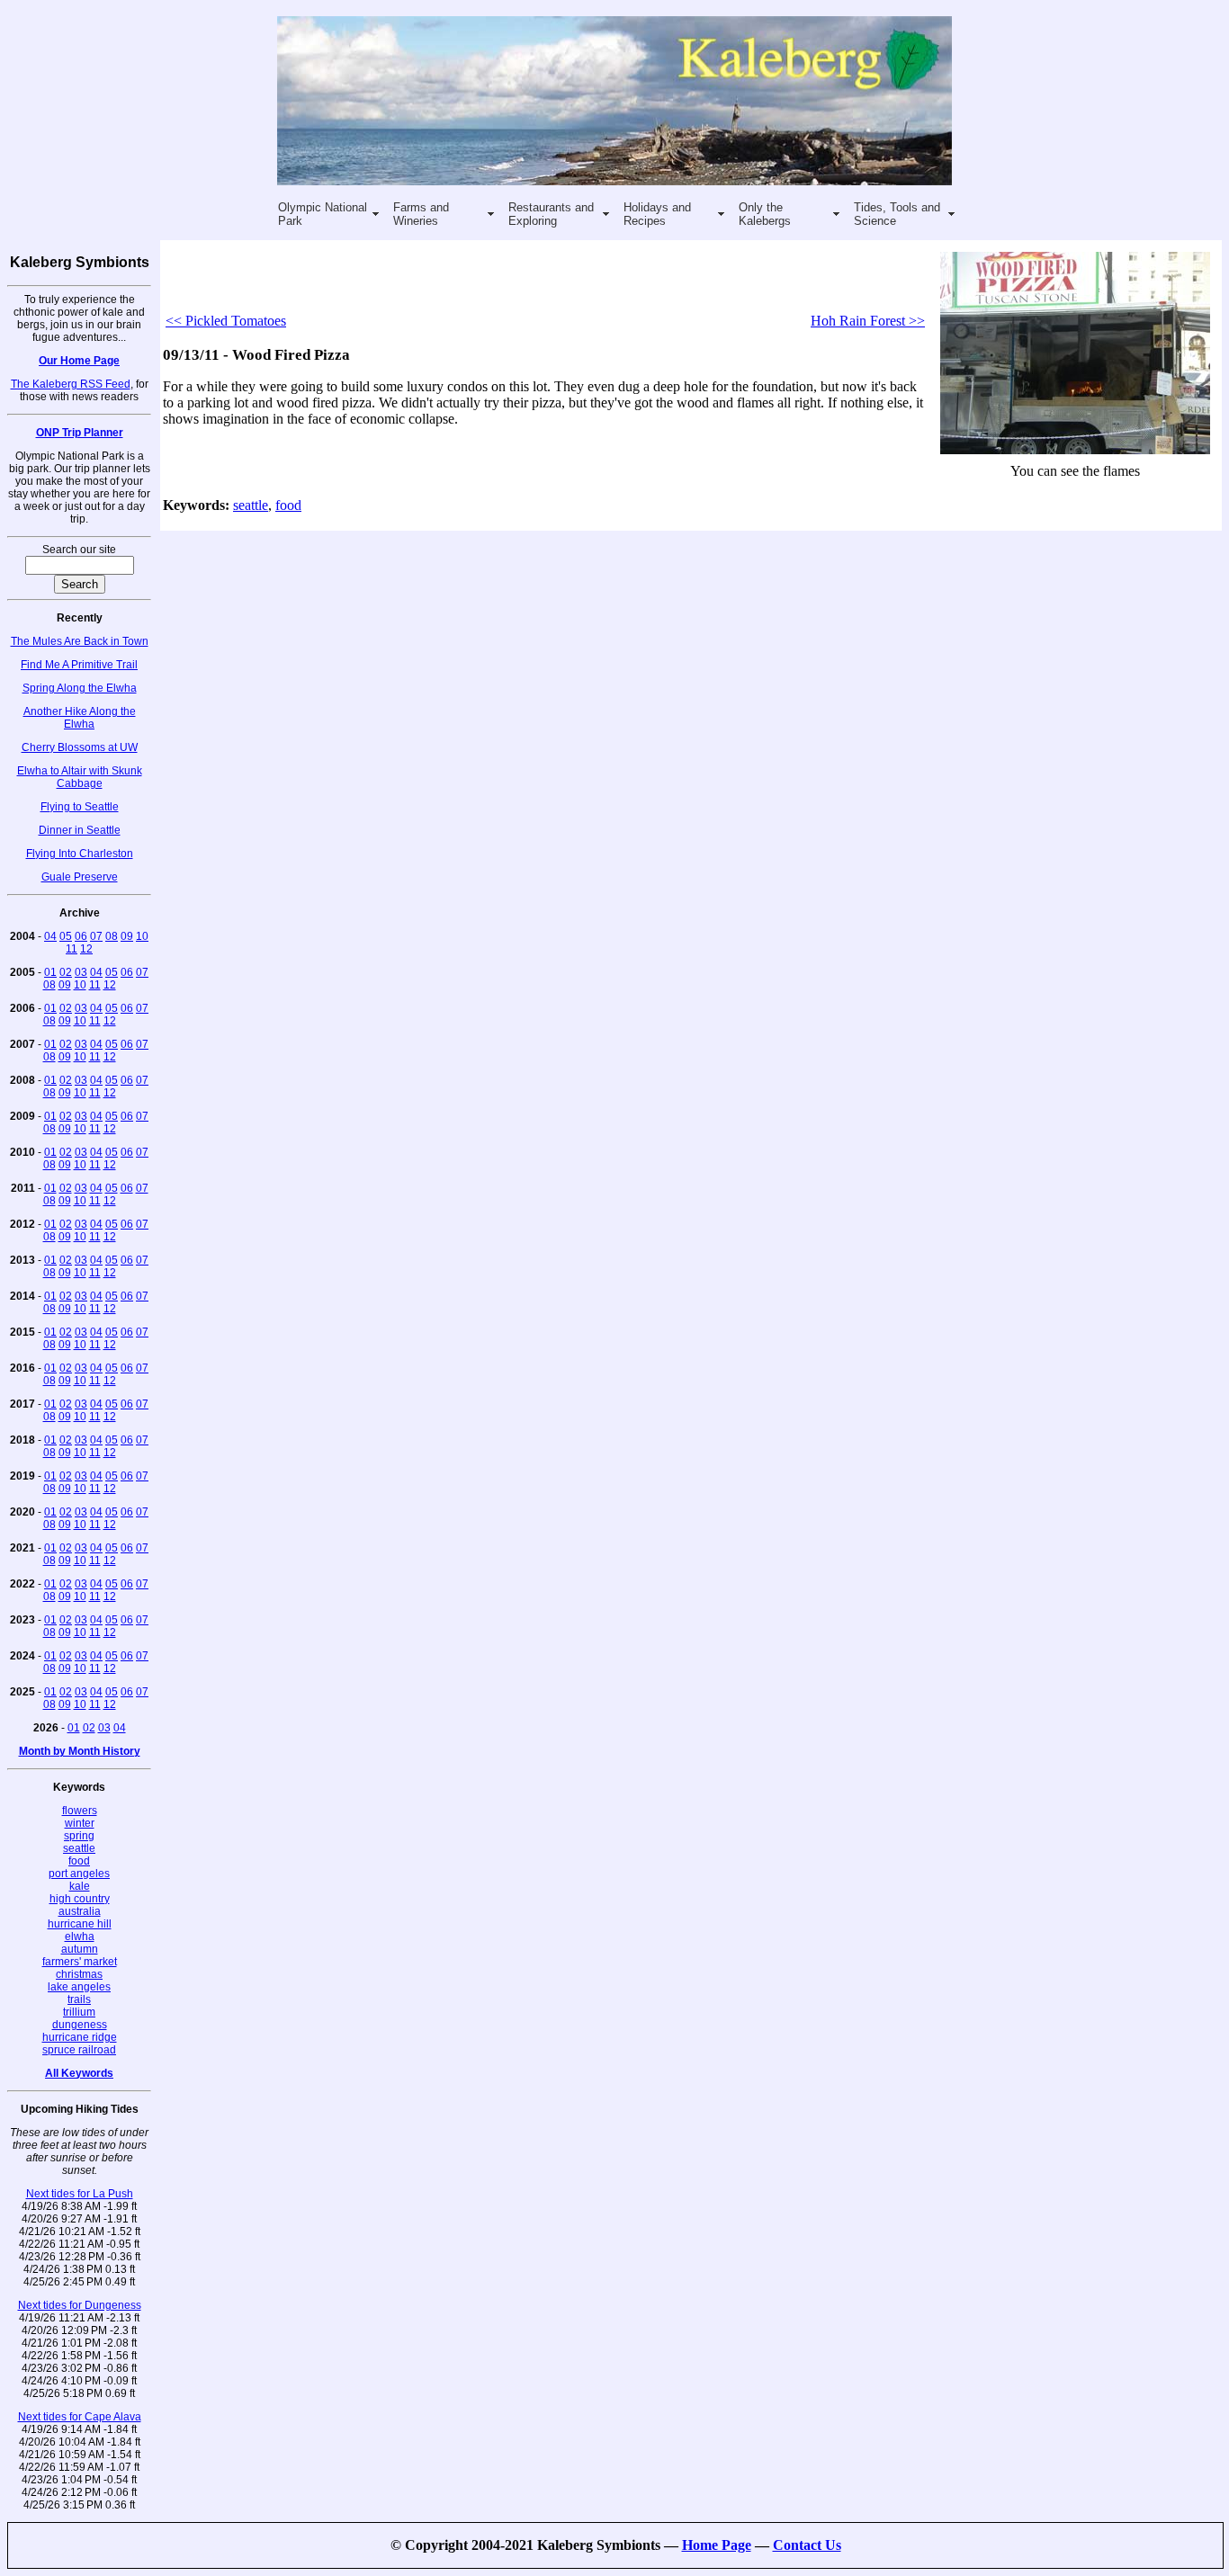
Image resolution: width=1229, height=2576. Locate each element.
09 (127, 936)
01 (50, 972)
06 (81, 936)
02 (66, 972)
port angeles (79, 1874)
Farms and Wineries (421, 214)
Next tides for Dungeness (80, 2305)
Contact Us (807, 2545)
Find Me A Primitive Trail (79, 665)
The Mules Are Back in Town (80, 641)
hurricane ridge (80, 2037)
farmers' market (80, 1962)
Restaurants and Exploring (551, 214)
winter (80, 1823)
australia (80, 1911)
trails (79, 1999)
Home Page (717, 2545)
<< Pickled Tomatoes (226, 321)
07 (96, 936)
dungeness (80, 2025)
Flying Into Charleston (80, 854)
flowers (80, 1811)
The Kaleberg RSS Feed (71, 384)
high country (80, 1899)
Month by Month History (80, 1751)
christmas (79, 1974)
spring (79, 1836)
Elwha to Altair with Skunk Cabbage (80, 777)
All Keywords (79, 2073)
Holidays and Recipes (657, 214)
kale (80, 1886)
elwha (80, 1936)
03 (81, 972)
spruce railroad (79, 2050)
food (79, 1861)
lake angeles (79, 1987)
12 (86, 949)
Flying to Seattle (80, 807)
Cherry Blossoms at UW (80, 747)
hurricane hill (80, 1924)
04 (50, 936)
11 (72, 949)
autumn (80, 1949)
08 (112, 936)
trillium (79, 2012)
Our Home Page (79, 361)
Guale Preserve (80, 877)
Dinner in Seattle (80, 830)
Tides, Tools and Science (897, 214)
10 (142, 936)
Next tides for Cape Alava (80, 2417)
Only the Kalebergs (765, 214)
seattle (79, 1848)
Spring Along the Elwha (80, 688)
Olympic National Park (323, 214)
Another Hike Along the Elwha (80, 718)
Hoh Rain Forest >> (868, 321)
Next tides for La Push (80, 2194)
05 (66, 936)
